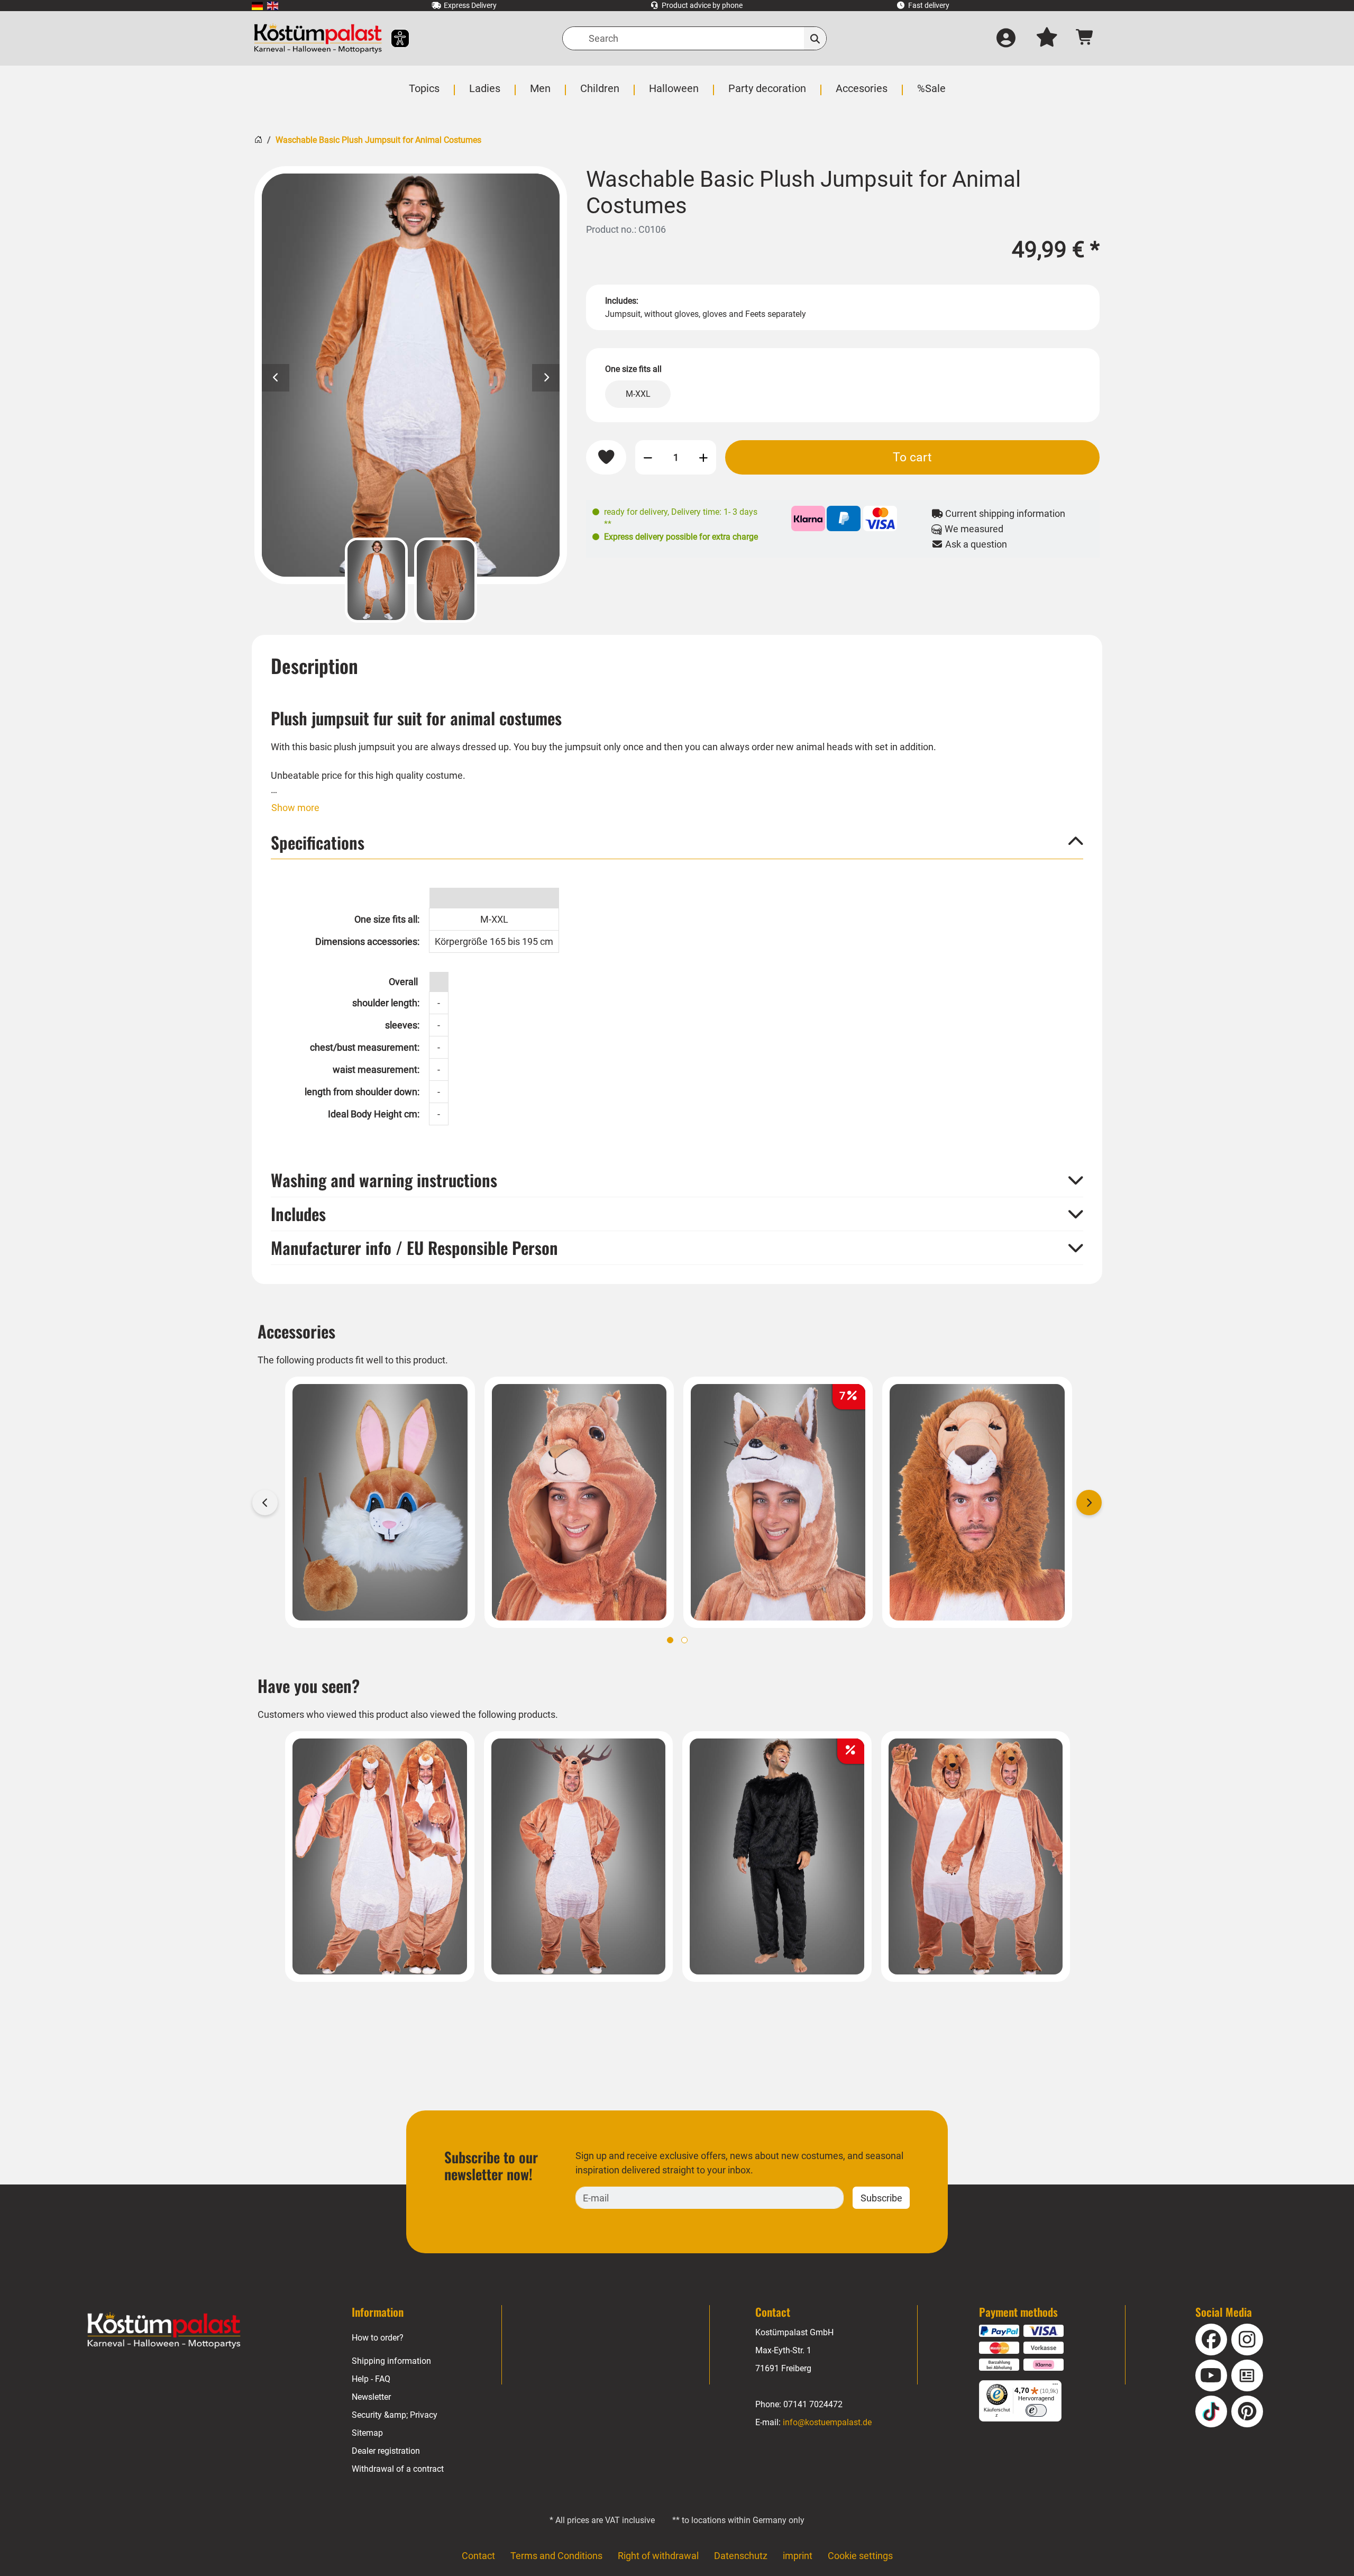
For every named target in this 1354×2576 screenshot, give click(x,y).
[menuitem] (257, 6)
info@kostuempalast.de (827, 2422)
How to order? (378, 2338)
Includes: (622, 301)
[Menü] (1055, 2387)
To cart (912, 457)
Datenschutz (741, 2556)
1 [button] (670, 1640)
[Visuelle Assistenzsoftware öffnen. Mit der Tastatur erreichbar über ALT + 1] (393, 38)
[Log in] (1006, 39)
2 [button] (684, 1640)
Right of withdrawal (658, 2556)
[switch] (1036, 2410)
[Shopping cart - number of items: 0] (1085, 38)
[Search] (815, 38)
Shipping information (391, 2361)
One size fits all (633, 369)
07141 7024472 (813, 2404)
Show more (295, 808)
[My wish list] (1047, 39)
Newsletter (371, 2397)
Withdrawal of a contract (398, 2469)
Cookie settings (860, 2556)
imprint (798, 2556)
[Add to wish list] (606, 458)
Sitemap (367, 2433)
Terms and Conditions (556, 2556)
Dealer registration (386, 2451)
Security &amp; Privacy (395, 2415)
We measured (973, 529)
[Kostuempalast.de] (318, 38)
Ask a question (975, 544)
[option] (411, 375)
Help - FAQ (371, 2379)
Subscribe (881, 2198)
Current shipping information (1004, 513)
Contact (478, 2556)
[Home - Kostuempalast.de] (164, 2331)
